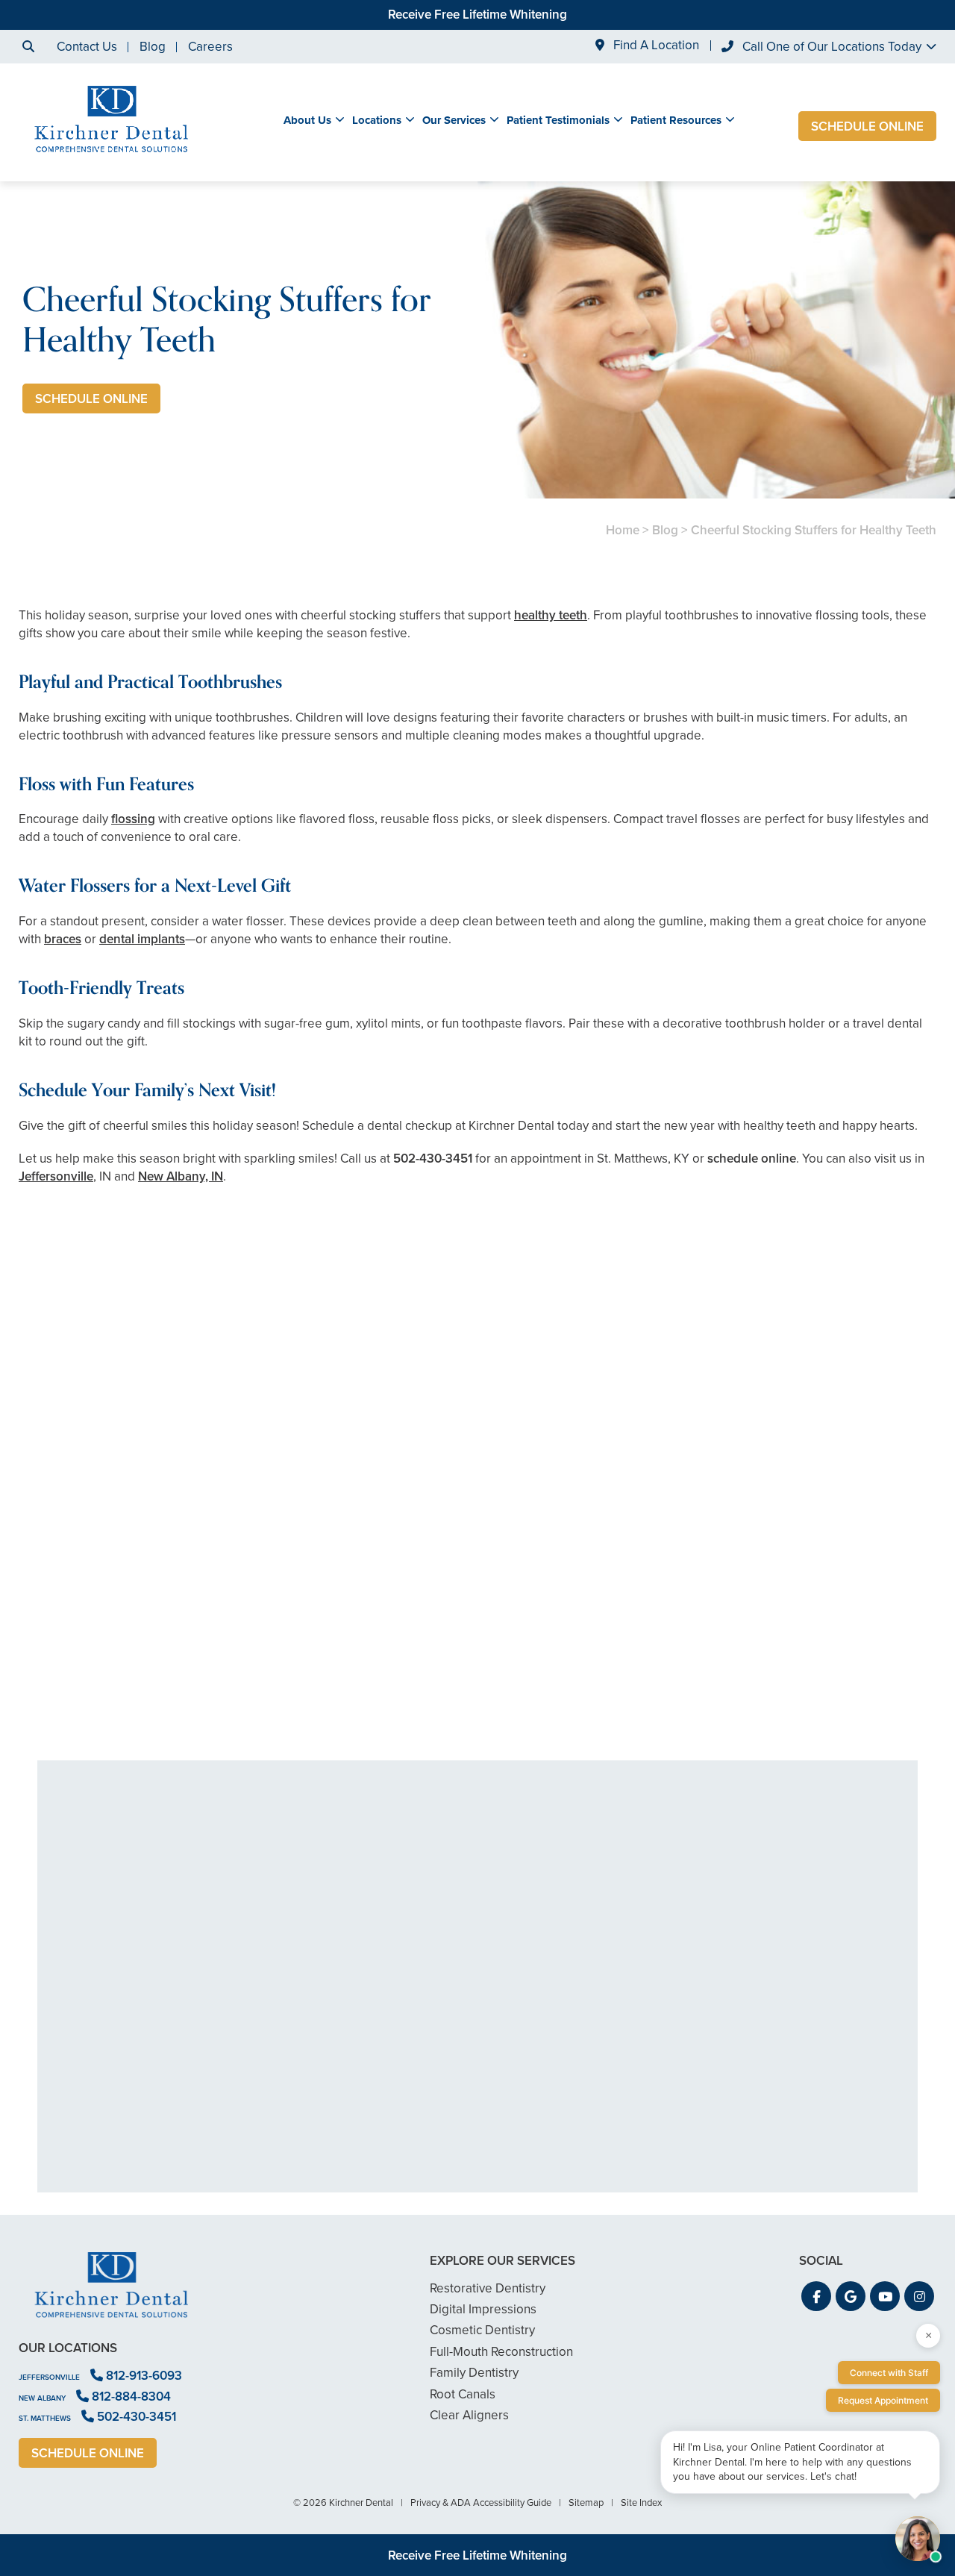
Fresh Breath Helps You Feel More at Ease (478, 1637)
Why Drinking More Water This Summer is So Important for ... (788, 1637)
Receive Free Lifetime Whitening (477, 15)
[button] (816, 2296)
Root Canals (463, 2394)
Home (623, 530)
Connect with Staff (889, 2373)
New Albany (42, 2398)
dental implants (142, 939)
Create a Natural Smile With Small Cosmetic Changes (167, 1637)
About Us (307, 120)
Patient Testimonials (558, 120)
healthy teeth (551, 615)
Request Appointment (883, 2400)
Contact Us (87, 47)
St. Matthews (45, 2418)
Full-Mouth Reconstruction (501, 2352)
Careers (210, 47)
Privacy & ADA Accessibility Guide (481, 2502)
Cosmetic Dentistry (482, 2330)
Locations (377, 120)
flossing (133, 819)
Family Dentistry (474, 2373)
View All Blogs (477, 1742)
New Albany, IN (181, 1176)
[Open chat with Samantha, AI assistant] (918, 2539)
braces (63, 939)
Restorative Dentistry (488, 2288)
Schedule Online (867, 126)
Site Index (641, 2502)
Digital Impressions (483, 2309)
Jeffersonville (56, 1176)
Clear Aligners (469, 2415)
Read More (64, 1678)
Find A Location (655, 46)
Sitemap (586, 2502)
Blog (153, 47)
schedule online (752, 1159)
